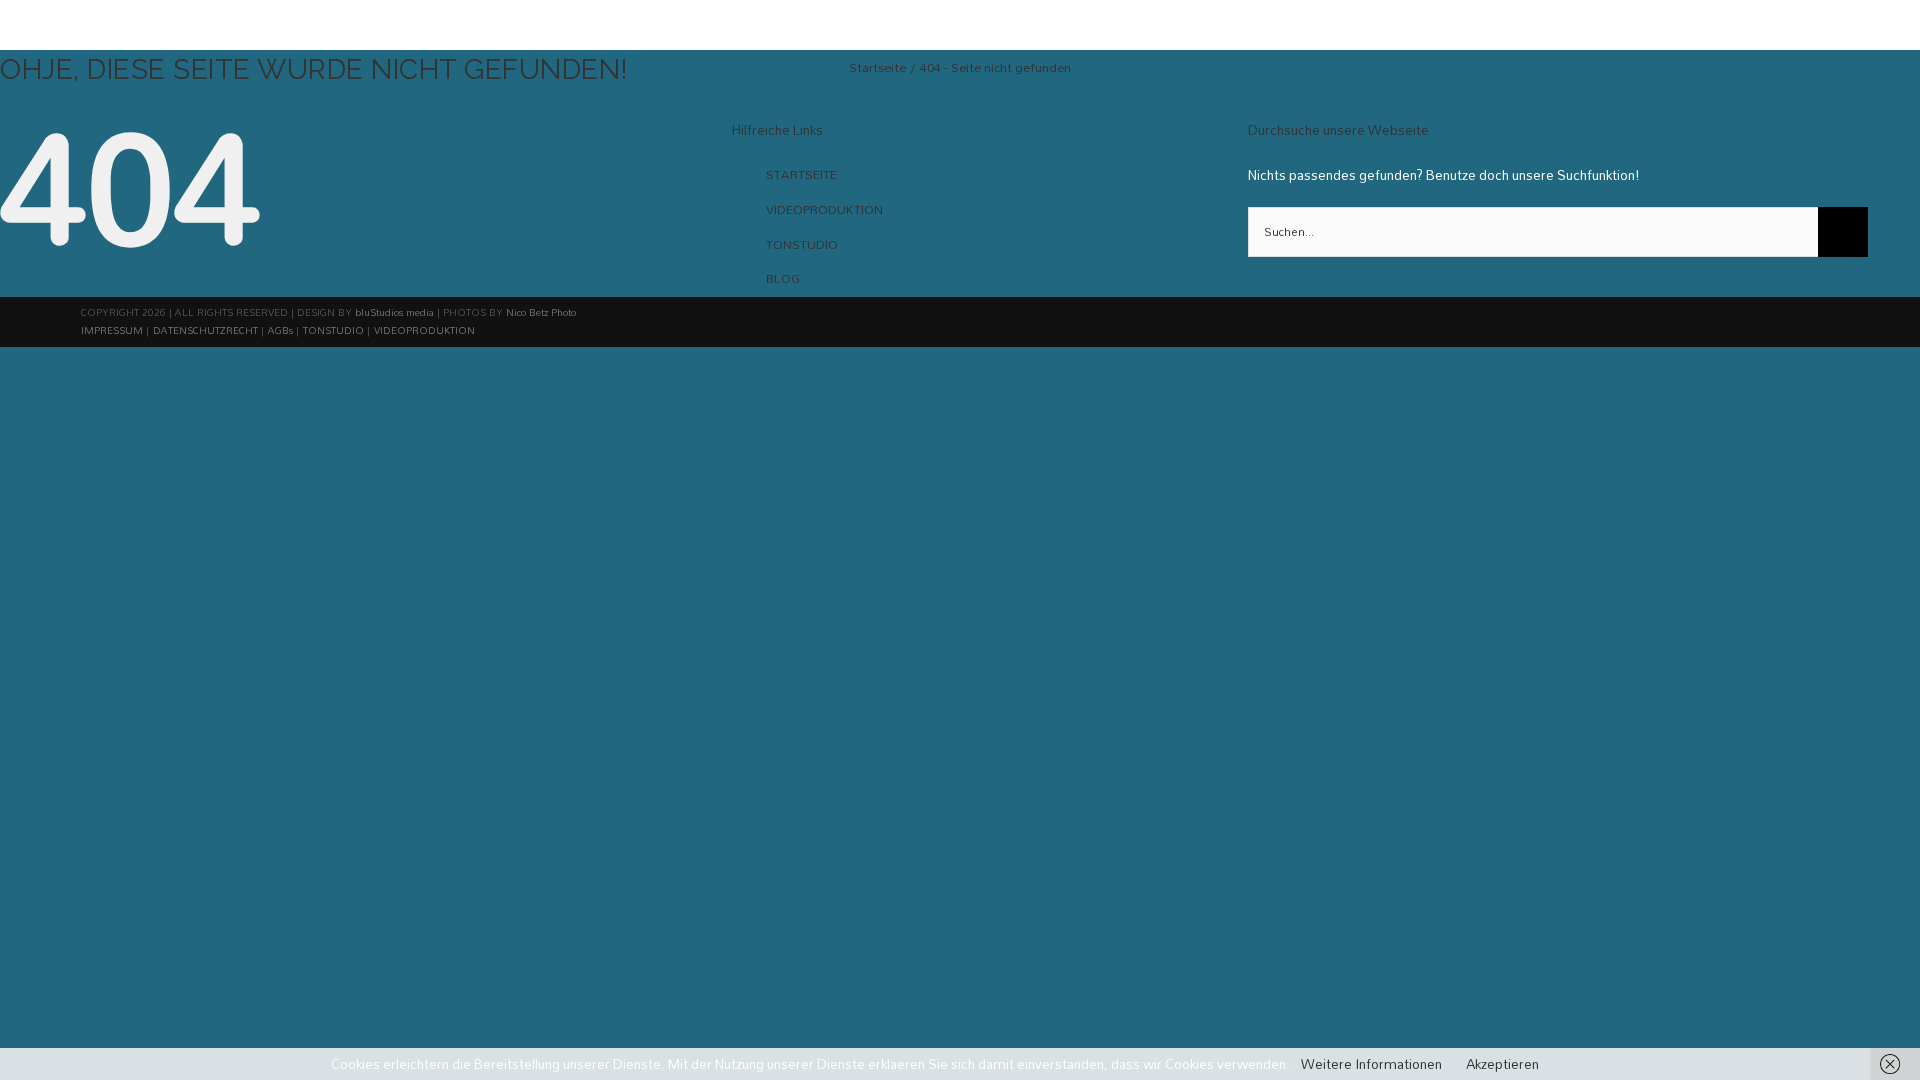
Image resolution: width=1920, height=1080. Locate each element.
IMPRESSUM (112, 330)
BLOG (783, 278)
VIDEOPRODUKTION (824, 209)
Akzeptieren (1502, 1064)
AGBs (280, 330)
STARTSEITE (801, 174)
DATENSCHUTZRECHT (205, 330)
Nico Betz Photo (541, 312)
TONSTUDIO (802, 244)
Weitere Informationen (1371, 1064)
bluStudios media (394, 312)
